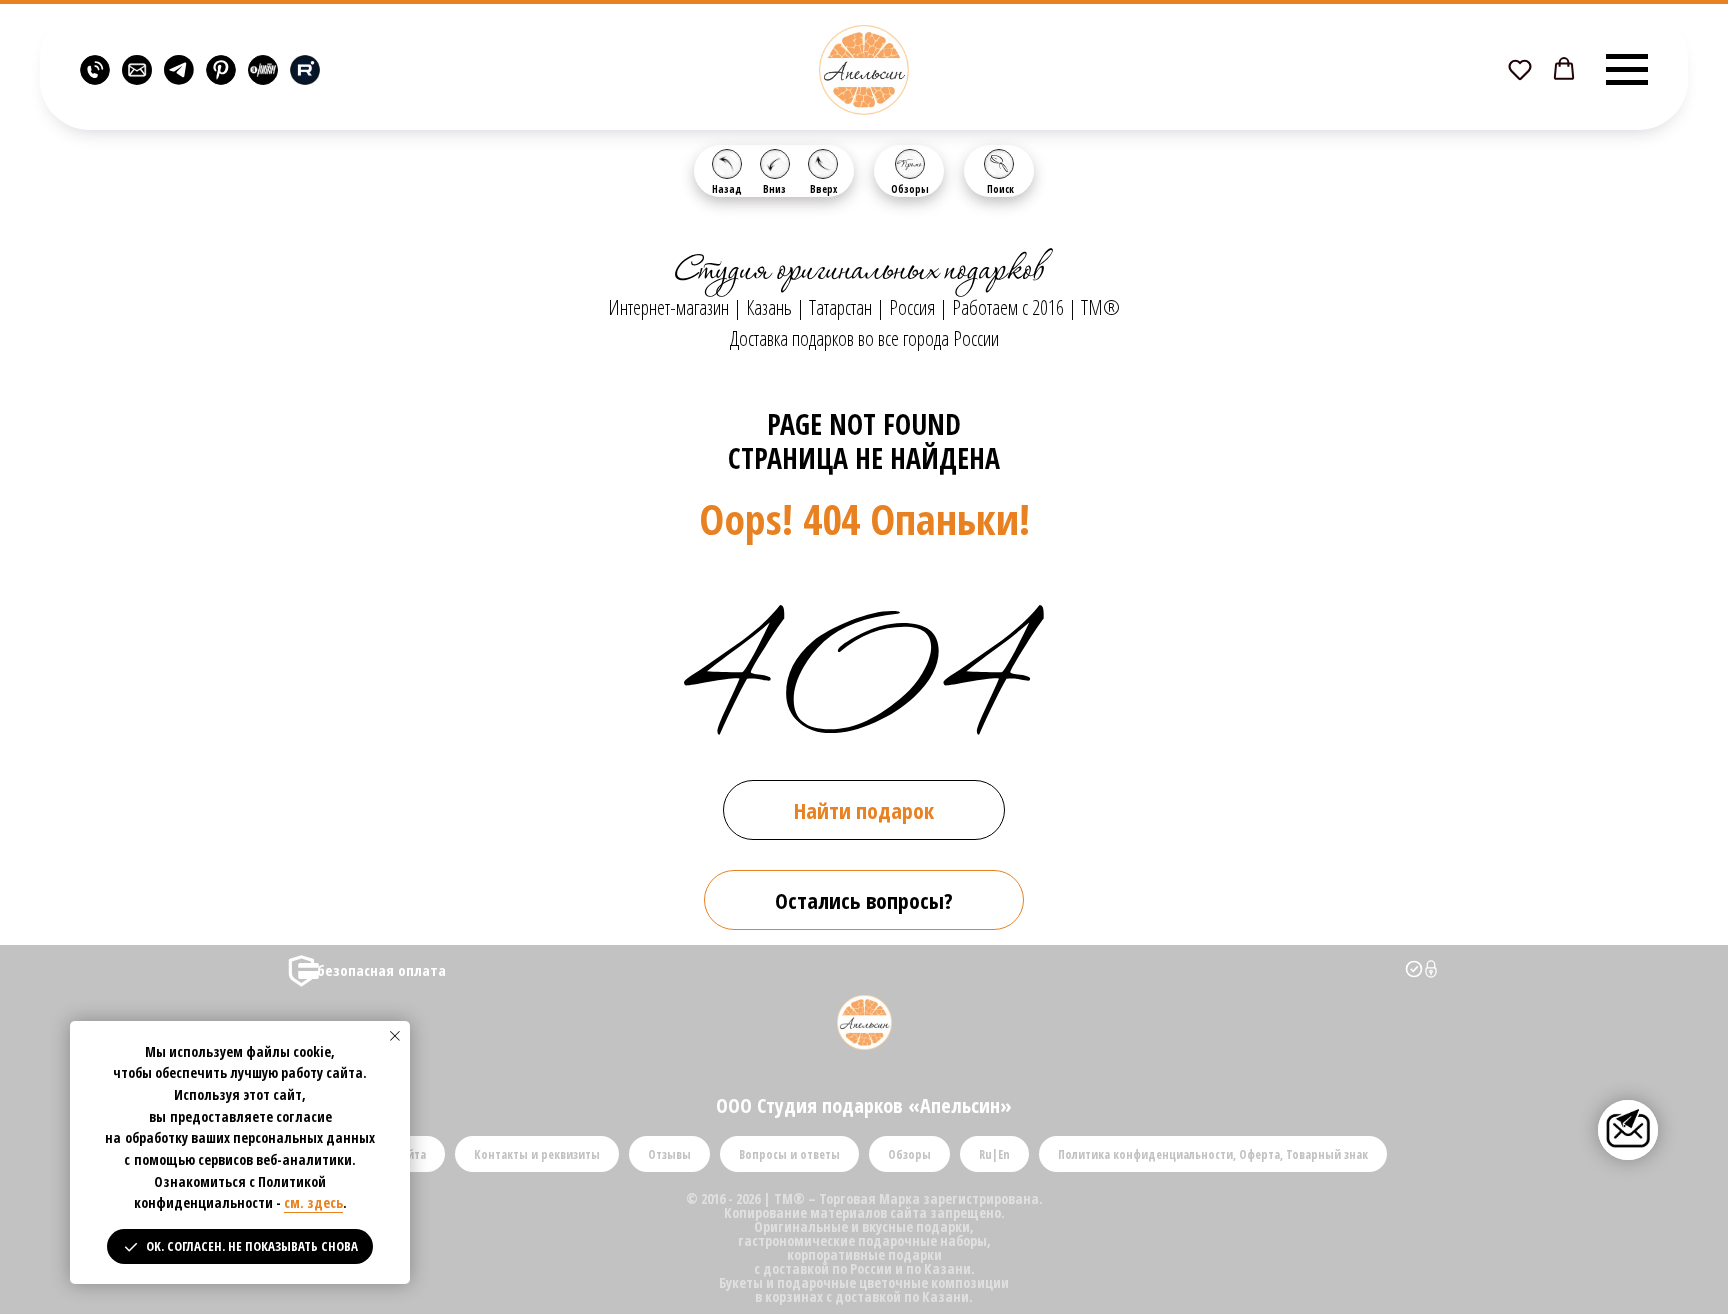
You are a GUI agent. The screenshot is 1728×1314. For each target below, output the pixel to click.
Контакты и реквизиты (537, 1154)
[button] (1520, 69)
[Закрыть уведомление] (395, 1036)
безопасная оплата (381, 970)
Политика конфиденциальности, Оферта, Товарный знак (1213, 1154)
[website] (95, 70)
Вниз (774, 189)
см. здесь (313, 1202)
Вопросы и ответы (789, 1154)
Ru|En (994, 1154)
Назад (727, 189)
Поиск (1000, 189)
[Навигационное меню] (1627, 70)
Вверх (823, 189)
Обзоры (910, 189)
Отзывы (669, 1154)
